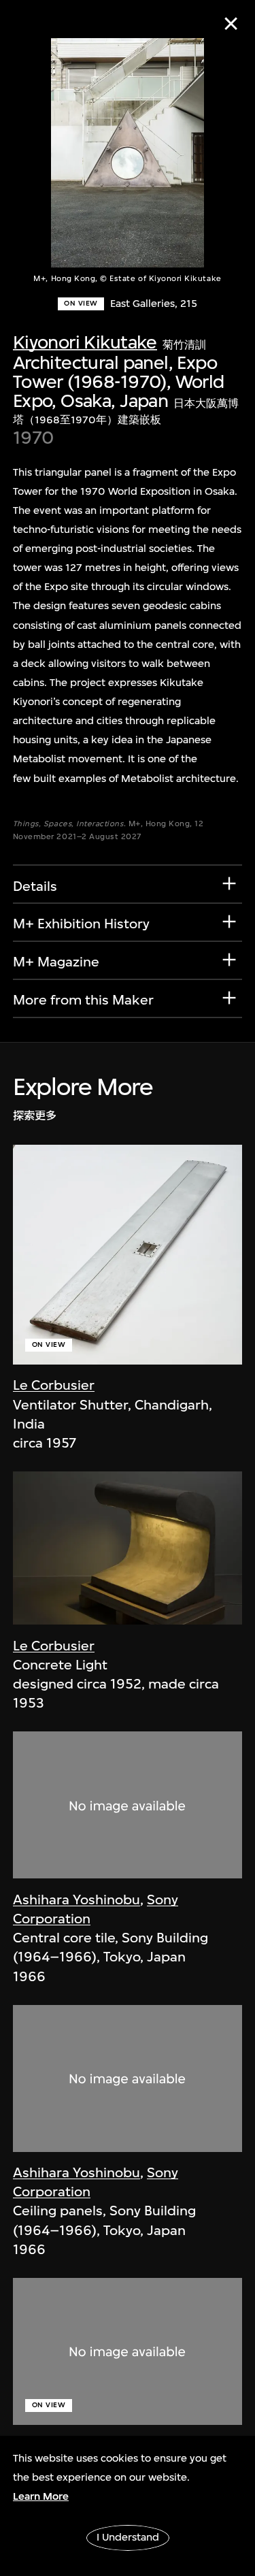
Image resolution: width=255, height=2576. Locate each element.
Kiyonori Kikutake (85, 342)
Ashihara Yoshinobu (76, 1900)
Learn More (41, 2496)
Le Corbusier (54, 1385)
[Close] (231, 23)
